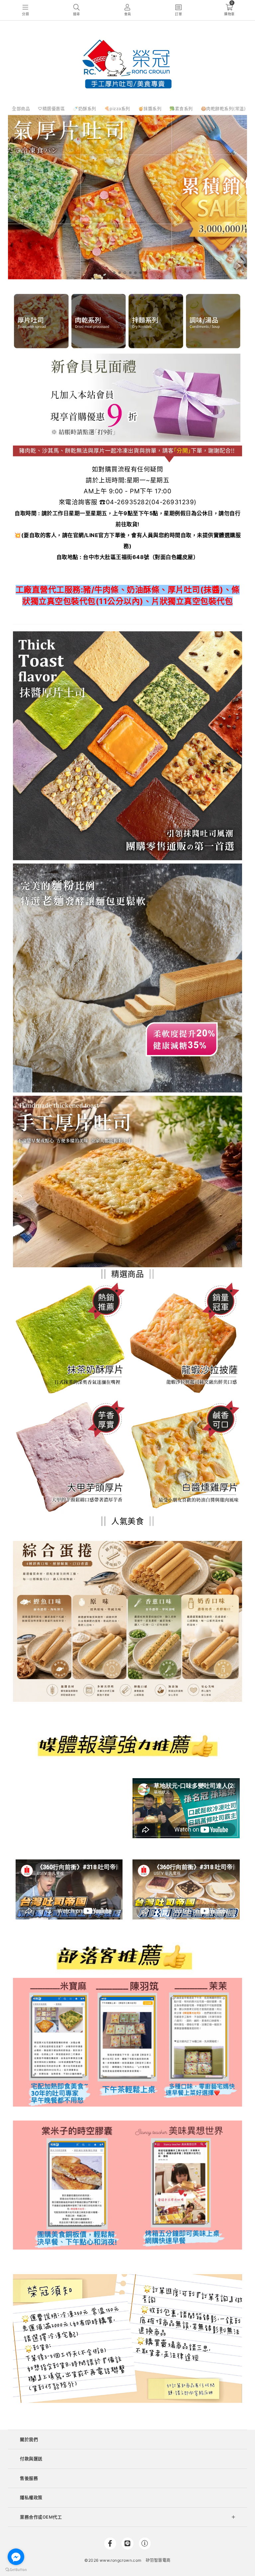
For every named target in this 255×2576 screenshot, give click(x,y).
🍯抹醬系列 (150, 108)
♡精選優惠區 (51, 108)
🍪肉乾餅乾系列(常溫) (223, 108)
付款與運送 (31, 2459)
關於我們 (29, 2439)
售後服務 (29, 2478)
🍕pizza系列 (117, 108)
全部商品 (21, 108)
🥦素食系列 (181, 108)
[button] (114, 273)
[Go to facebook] (16, 2557)
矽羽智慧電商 (158, 2560)
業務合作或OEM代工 (41, 2517)
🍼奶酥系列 (85, 108)
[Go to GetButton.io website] (16, 2569)
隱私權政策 (31, 2497)
